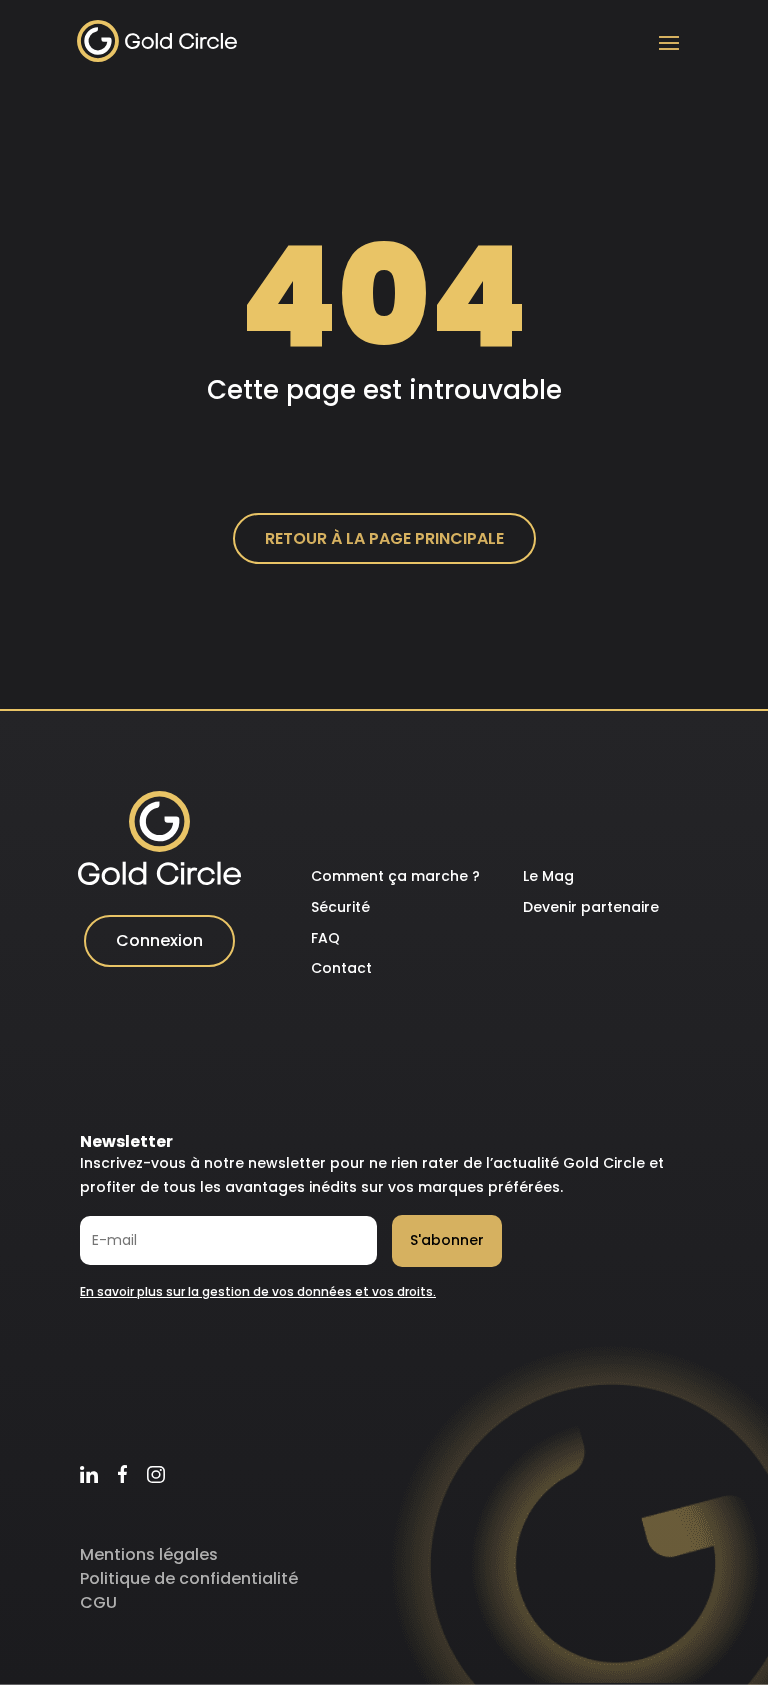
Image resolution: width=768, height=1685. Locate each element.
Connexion (159, 940)
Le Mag (548, 876)
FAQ (325, 938)
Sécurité (340, 907)
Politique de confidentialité (189, 1578)
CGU (98, 1602)
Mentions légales (149, 1554)
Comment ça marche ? (395, 876)
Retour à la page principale (384, 538)
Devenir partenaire (591, 907)
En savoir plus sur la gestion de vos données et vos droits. (258, 1291)
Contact (341, 968)
